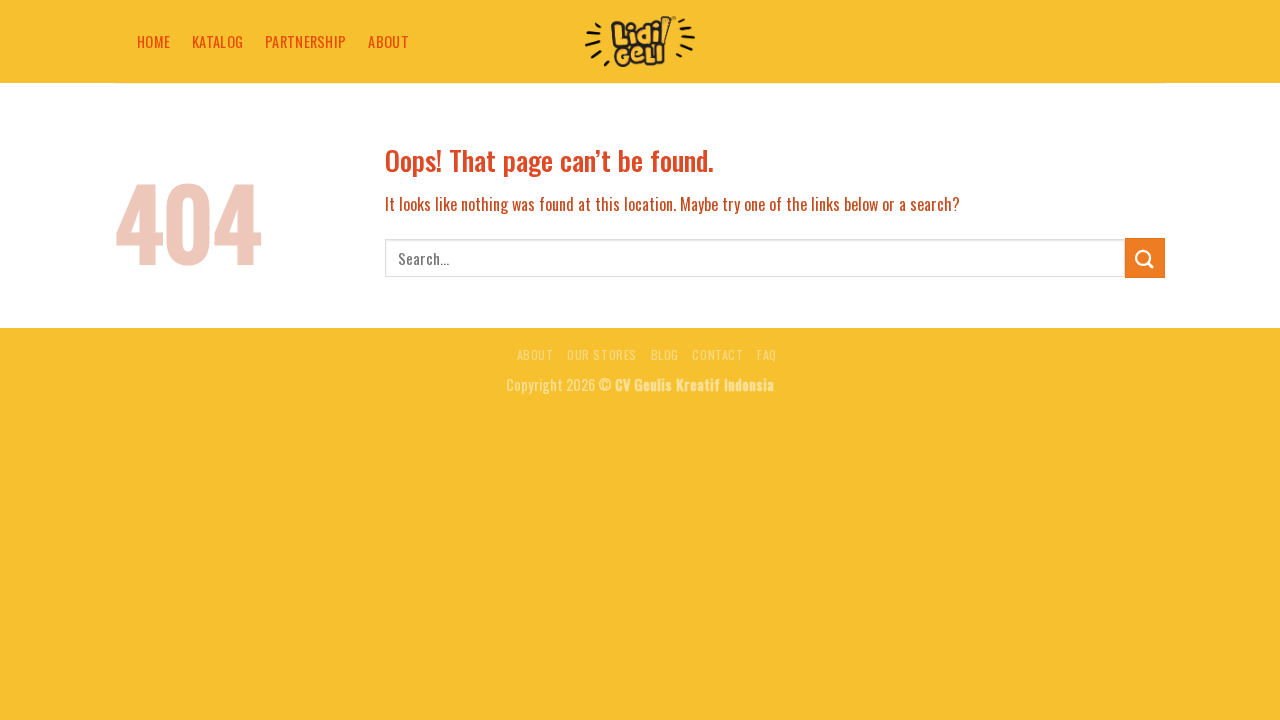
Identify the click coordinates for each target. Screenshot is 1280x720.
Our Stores (602, 354)
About (388, 41)
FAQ (767, 354)
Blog (665, 354)
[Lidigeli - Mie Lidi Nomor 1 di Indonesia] (640, 41)
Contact (717, 354)
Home (153, 41)
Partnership (305, 41)
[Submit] (1145, 257)
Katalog (217, 41)
